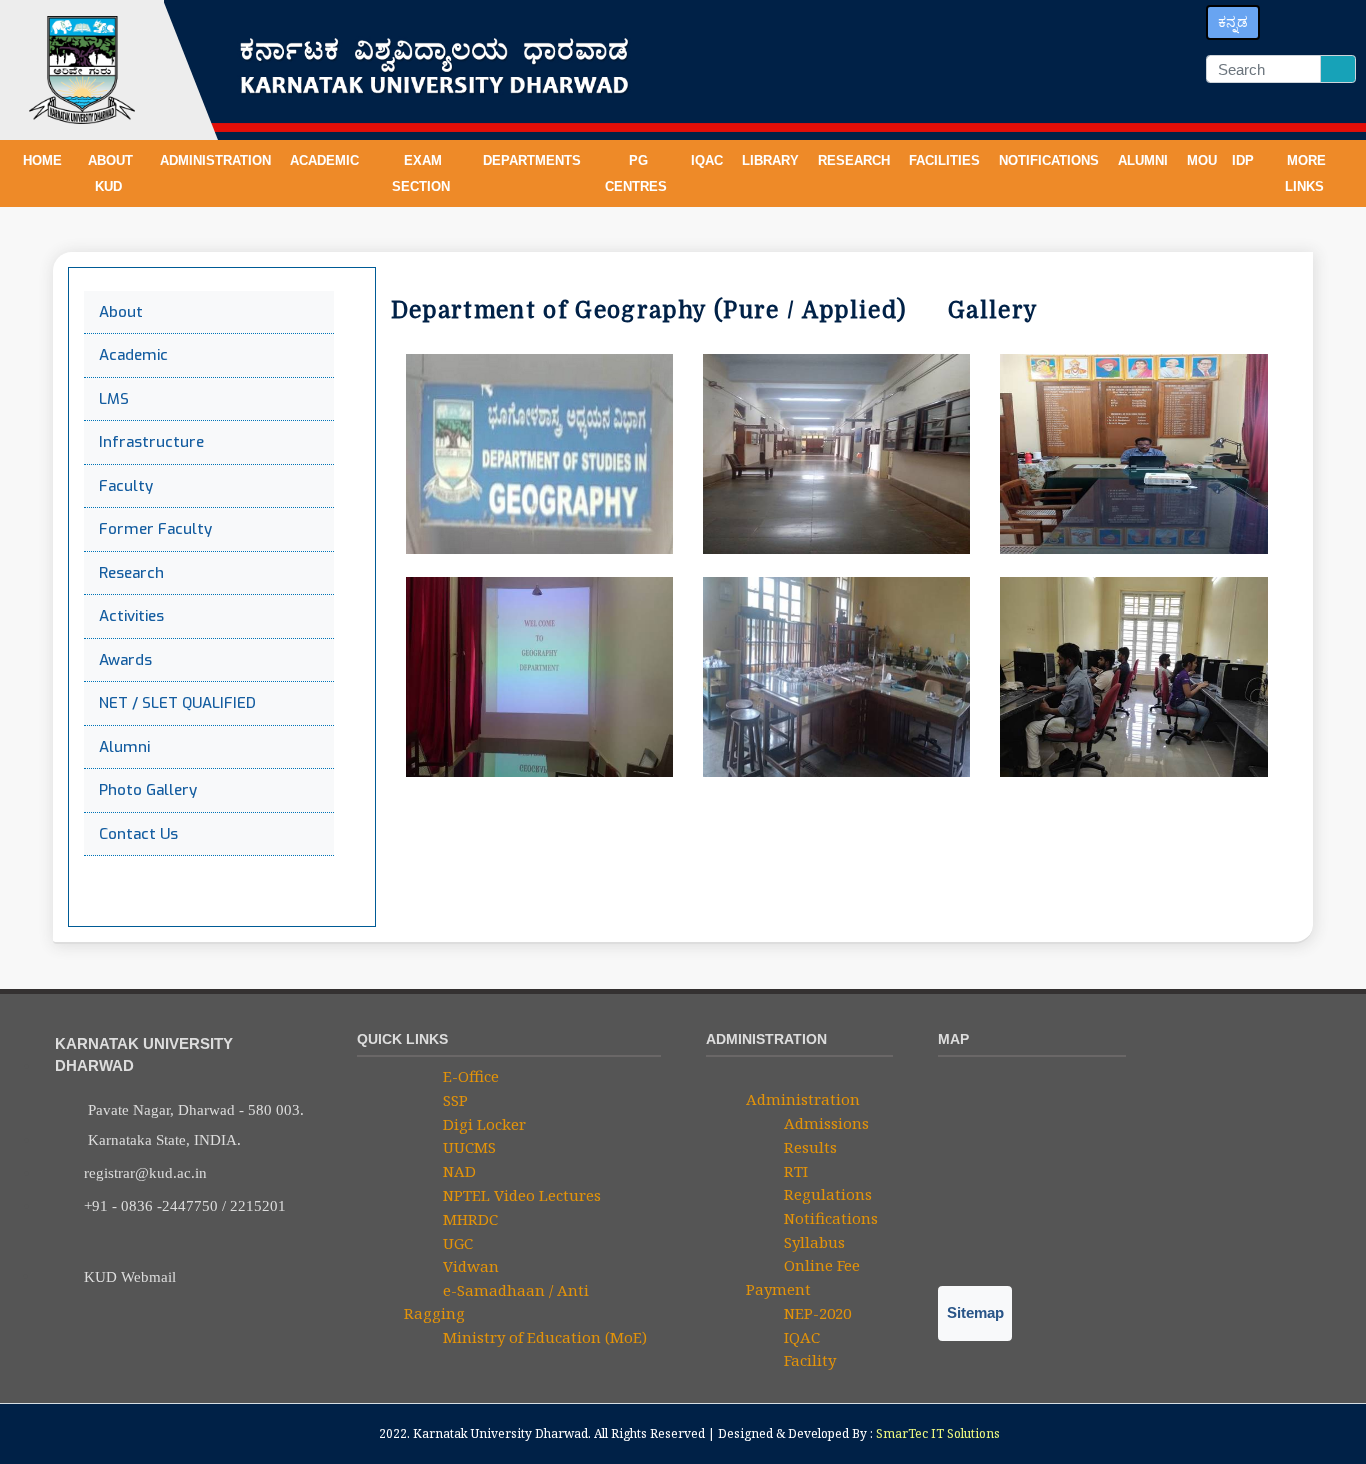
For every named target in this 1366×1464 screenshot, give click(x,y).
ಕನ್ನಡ (1233, 22)
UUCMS (467, 1147)
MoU (1202, 160)
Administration (803, 1099)
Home (42, 160)
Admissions (824, 1123)
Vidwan (469, 1266)
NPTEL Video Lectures (520, 1195)
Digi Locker (482, 1124)
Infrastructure (151, 442)
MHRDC (468, 1219)
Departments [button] (534, 160)
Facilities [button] (946, 160)
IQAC (709, 160)
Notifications (829, 1218)
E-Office (469, 1076)
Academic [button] (326, 160)
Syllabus (812, 1242)
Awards (125, 660)
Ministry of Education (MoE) (543, 1337)
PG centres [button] (638, 173)
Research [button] (856, 160)
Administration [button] (217, 160)
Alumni (1145, 160)
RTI (794, 1171)
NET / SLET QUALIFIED (177, 703)
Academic (133, 355)
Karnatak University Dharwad (500, 1433)
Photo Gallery (148, 790)
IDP (1243, 160)
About (121, 312)
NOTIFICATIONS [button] (1051, 160)
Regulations (826, 1194)
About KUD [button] (110, 173)
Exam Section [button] (423, 173)
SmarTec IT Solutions (938, 1433)
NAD (457, 1171)
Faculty (126, 486)
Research (131, 573)
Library (772, 160)
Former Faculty (155, 529)
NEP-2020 (815, 1313)
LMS (114, 399)
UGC (456, 1243)
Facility (808, 1360)
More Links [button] (1306, 173)
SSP (453, 1100)
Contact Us (138, 834)
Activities (131, 616)
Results (808, 1147)
